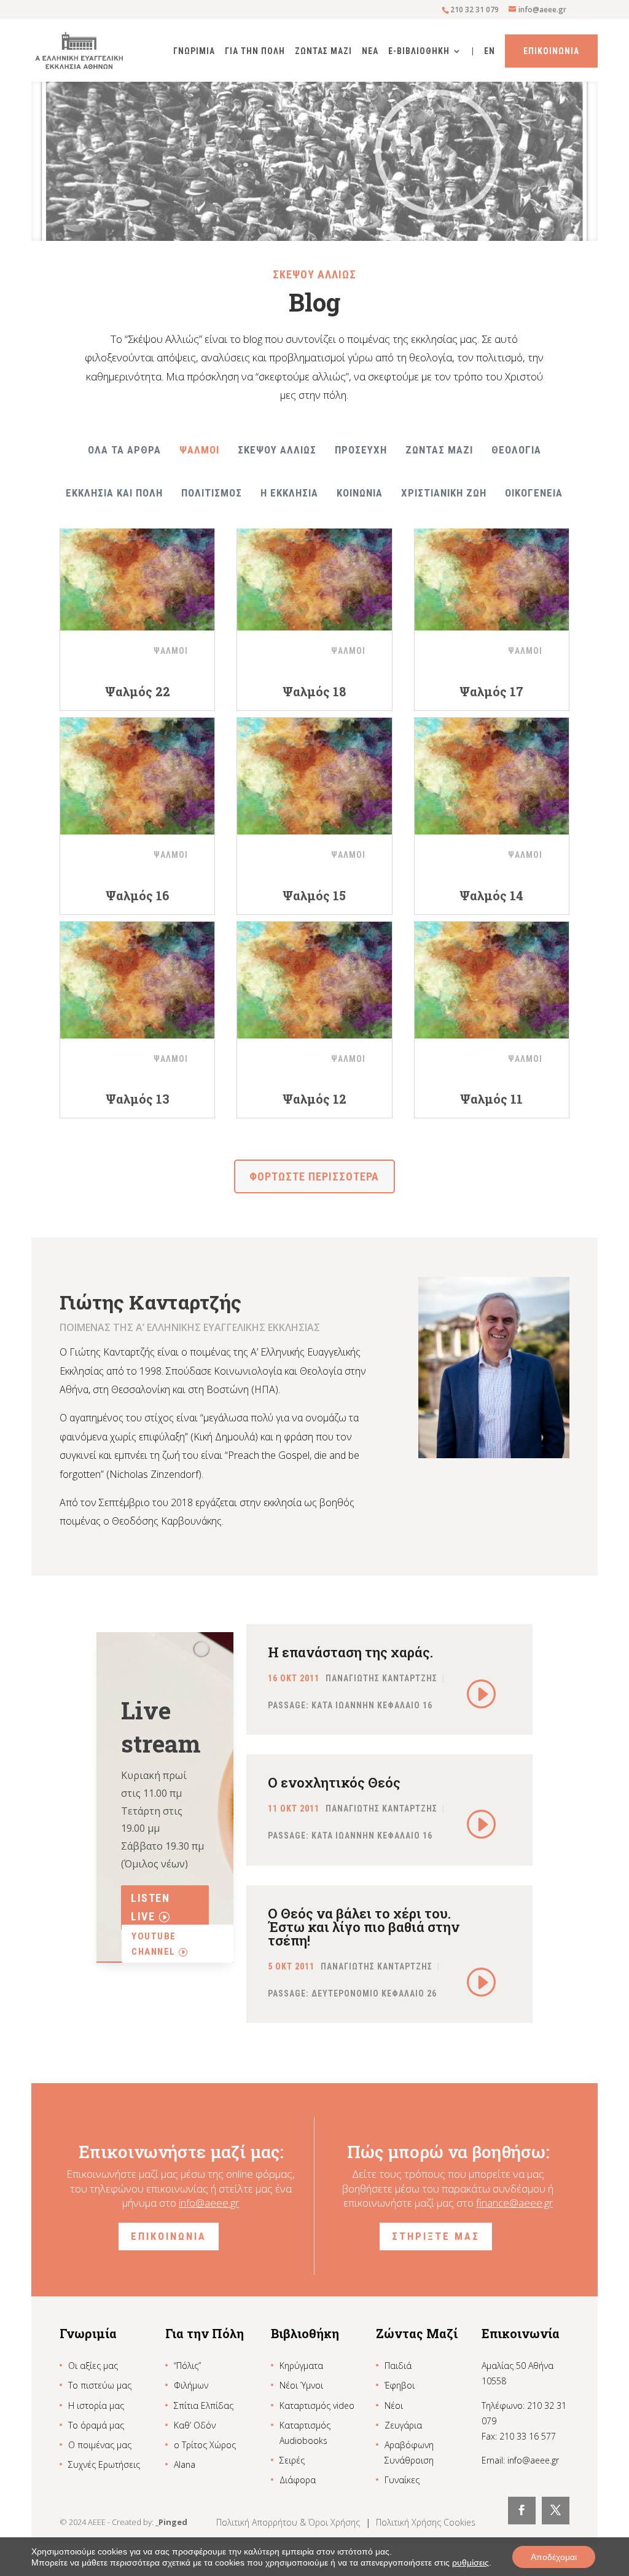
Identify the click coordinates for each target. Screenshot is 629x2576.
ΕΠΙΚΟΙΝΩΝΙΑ (169, 2236)
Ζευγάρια (403, 2425)
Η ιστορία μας (96, 2405)
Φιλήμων (191, 2385)
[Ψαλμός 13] (137, 980)
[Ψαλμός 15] (314, 776)
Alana (185, 2464)
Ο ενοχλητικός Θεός (334, 1782)
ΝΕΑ (370, 51)
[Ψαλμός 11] (492, 980)
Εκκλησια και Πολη (114, 493)
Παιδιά (398, 2366)
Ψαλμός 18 (314, 691)
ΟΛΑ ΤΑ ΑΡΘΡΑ (124, 450)
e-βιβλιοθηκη (419, 51)
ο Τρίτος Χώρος (205, 2445)
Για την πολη (255, 51)
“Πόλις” (187, 2366)
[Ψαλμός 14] (492, 776)
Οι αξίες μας (93, 2366)
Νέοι (394, 2405)
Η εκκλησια (289, 493)
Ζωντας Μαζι (323, 51)
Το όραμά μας (96, 2425)
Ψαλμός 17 (491, 691)
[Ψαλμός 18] (314, 572)
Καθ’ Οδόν (195, 2425)
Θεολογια (516, 450)
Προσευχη (361, 450)
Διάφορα (298, 2480)
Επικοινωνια (551, 51)
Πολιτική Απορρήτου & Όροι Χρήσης (289, 2522)
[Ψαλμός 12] (314, 980)
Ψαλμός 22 (138, 691)
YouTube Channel (154, 1944)
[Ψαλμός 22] (137, 572)
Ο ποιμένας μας (100, 2445)
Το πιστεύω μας (100, 2385)
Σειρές (292, 2460)
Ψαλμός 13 (138, 1099)
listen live (150, 1907)
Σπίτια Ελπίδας (204, 2405)
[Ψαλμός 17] (492, 572)
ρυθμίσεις (471, 2562)
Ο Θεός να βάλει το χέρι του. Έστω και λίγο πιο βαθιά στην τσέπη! (364, 1927)
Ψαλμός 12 (314, 1099)
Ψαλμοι (199, 450)
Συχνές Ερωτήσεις (104, 2464)
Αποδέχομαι (554, 2557)
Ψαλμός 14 (491, 895)
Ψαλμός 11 (491, 1099)
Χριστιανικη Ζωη (444, 493)
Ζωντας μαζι (439, 450)
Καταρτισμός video (317, 2405)
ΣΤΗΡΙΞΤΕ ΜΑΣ (436, 2236)
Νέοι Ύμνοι (301, 2385)
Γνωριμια (194, 51)
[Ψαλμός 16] (137, 776)
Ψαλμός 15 (314, 895)
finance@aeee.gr (514, 2203)
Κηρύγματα (301, 2366)
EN (490, 51)
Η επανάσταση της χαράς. (350, 1652)
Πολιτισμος (212, 493)
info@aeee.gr (209, 2203)
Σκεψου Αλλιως (277, 450)
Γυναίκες (402, 2480)
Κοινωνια (360, 493)
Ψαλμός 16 (137, 895)
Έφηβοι (400, 2385)
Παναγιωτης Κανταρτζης (381, 1678)
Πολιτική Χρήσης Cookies (426, 2522)
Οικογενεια (534, 493)
